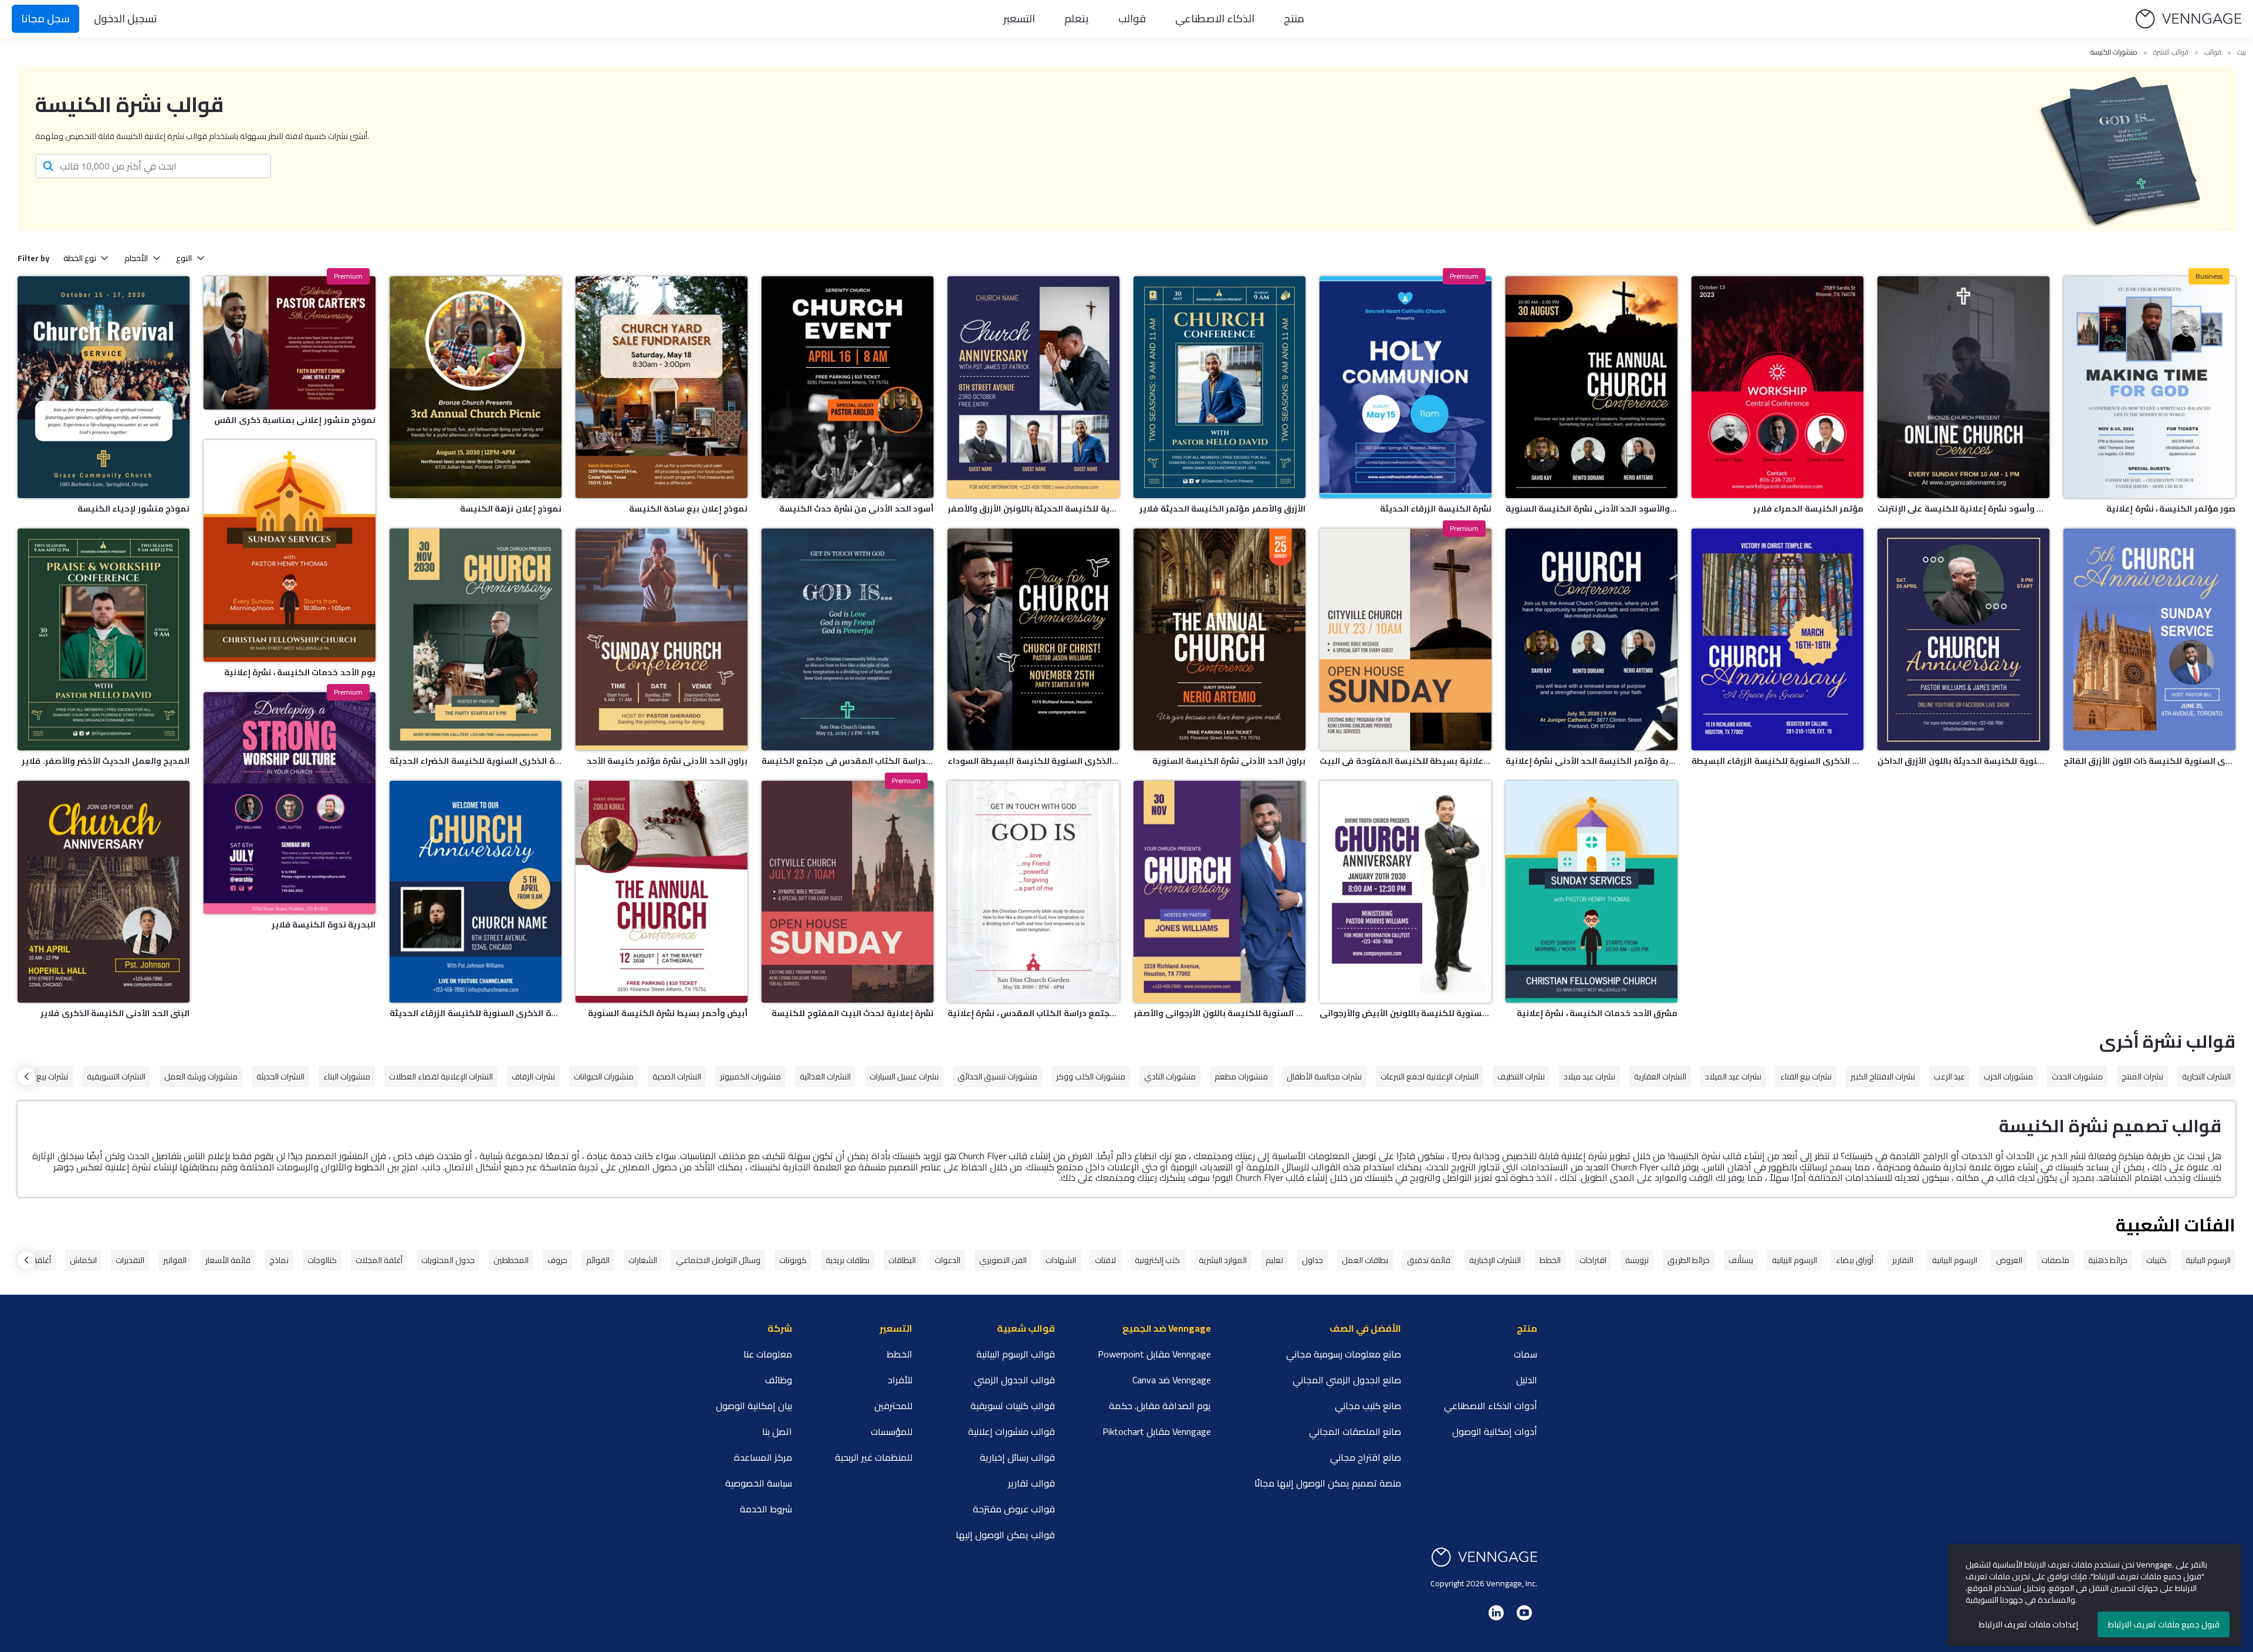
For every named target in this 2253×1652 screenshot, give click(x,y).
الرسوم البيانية (2208, 1260)
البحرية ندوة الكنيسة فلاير (324, 925)
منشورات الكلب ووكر (1091, 1076)
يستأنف (1741, 1260)
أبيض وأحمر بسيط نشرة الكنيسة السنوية (668, 1013)
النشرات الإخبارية (1495, 1260)
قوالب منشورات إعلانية (1012, 1431)
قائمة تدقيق (1429, 1260)
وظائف (779, 1380)
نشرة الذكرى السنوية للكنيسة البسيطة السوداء (1034, 761)
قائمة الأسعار (228, 1260)
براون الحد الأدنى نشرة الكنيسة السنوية (1229, 761)
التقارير (1903, 1260)
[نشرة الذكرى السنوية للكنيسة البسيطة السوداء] (1034, 639)
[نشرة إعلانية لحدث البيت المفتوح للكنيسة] (848, 892)
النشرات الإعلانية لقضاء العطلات (441, 1076)
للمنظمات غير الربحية (874, 1457)
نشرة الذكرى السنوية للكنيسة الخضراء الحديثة (476, 761)
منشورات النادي (1170, 1076)
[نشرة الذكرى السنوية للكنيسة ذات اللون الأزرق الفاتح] (2149, 639)
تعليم (1274, 1260)
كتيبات (2156, 1260)
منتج (1294, 18)
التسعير (1019, 18)
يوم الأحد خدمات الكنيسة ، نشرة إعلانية (300, 672)
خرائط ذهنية (2108, 1260)
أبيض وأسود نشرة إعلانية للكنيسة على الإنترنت (1963, 509)
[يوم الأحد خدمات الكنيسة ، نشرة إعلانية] (290, 551)
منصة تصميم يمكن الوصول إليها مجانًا (1328, 1483)
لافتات (1105, 1260)
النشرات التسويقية (116, 1076)
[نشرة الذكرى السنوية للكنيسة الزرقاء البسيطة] (1777, 639)
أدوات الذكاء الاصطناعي (1491, 1406)
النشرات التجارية (2206, 1076)
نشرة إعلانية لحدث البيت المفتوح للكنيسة (853, 1013)
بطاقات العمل (1365, 1260)
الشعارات (643, 1260)
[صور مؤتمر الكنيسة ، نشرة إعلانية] (2149, 387)
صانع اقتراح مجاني (1366, 1457)
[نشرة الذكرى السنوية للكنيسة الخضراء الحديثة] (476, 639)
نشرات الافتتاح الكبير (1883, 1076)
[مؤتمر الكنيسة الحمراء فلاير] (1777, 387)
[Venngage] (1484, 1557)
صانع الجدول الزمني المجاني (1347, 1380)
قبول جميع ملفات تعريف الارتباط (2164, 1624)
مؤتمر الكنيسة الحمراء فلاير (1808, 509)
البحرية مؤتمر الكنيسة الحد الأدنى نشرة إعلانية (1591, 761)
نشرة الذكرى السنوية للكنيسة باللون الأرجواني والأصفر (1219, 1013)
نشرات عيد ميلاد (1589, 1076)
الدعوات (948, 1260)
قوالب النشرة (2171, 52)
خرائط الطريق (1689, 1260)
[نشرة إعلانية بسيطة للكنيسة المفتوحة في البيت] (1405, 639)
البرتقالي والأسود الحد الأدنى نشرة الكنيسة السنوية (1591, 509)
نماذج (279, 1260)
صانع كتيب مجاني (1368, 1406)
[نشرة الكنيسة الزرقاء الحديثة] (1405, 387)
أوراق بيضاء (1855, 1260)
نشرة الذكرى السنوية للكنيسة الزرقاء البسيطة (1777, 761)
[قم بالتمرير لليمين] (26, 1076)
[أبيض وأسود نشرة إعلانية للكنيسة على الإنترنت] (1963, 387)
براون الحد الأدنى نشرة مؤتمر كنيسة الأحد (667, 761)
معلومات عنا (768, 1354)
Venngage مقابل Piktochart (1157, 1431)
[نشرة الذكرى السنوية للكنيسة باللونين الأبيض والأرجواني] (1405, 892)
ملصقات (2055, 1260)
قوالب (1132, 18)
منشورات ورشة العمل (201, 1076)
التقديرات (130, 1260)
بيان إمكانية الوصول (754, 1406)
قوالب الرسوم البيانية (1016, 1354)
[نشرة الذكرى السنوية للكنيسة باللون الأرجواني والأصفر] (1219, 892)
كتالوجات (322, 1260)
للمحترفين (893, 1406)
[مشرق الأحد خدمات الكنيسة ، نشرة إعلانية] (1591, 892)
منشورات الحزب (2008, 1076)
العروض (2009, 1260)
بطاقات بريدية (848, 1260)
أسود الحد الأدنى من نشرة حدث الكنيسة (856, 509)
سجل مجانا (45, 18)
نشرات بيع (52, 1076)
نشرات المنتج (2142, 1076)
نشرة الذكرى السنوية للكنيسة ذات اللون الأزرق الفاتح (2149, 761)
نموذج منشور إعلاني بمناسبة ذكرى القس (295, 420)
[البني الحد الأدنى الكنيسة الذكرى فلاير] (104, 892)
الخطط (1550, 1260)
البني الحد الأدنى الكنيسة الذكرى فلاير (115, 1013)
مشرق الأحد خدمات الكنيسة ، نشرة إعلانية (1597, 1013)
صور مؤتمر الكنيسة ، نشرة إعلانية (2171, 509)
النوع (184, 258)
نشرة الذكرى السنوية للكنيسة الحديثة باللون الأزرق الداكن (1963, 761)
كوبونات (793, 1260)
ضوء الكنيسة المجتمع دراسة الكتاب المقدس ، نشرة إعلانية (1034, 1013)
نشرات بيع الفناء (1806, 1076)
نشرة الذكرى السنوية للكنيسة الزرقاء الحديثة (476, 1013)
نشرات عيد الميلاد (1733, 1076)
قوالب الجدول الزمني (1014, 1380)
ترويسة (1637, 1260)
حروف (557, 1260)
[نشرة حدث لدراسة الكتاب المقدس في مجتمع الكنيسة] (848, 639)
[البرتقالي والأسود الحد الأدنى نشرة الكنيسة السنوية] (1591, 387)
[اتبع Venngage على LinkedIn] (1496, 1613)
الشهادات (1061, 1260)
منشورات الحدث (2077, 1076)
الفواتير (175, 1260)
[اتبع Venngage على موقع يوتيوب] (1524, 1613)
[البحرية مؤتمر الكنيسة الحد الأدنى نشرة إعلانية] (1591, 639)
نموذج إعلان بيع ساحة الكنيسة (688, 509)
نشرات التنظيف (1521, 1076)
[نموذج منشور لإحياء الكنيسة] (104, 387)
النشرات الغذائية (825, 1076)
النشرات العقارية (1660, 1076)
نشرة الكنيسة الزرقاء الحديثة (1436, 509)
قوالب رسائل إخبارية (1017, 1457)
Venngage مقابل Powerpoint (1154, 1354)
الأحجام (136, 258)
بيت (2242, 52)
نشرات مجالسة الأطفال (1324, 1076)
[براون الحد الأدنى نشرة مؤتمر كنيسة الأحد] (662, 639)
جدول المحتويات (448, 1260)
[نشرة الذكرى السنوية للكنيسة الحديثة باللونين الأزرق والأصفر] (1034, 387)
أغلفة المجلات (379, 1260)
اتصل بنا (777, 1431)
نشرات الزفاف (533, 1076)
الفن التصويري (1003, 1260)
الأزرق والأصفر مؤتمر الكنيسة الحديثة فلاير (1222, 509)
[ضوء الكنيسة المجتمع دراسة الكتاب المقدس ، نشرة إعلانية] (1034, 892)
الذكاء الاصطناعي (1215, 18)
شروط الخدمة (766, 1509)
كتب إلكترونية (1157, 1260)
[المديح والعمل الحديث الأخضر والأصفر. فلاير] (104, 639)
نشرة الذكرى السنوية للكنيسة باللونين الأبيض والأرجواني (1405, 1013)
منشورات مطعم (1241, 1076)
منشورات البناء (347, 1076)
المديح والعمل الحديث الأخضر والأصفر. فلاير (106, 761)
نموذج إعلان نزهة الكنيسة (511, 509)
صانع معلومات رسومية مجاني (1344, 1354)
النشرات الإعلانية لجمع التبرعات (1430, 1076)
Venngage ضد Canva (1172, 1380)
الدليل (1527, 1380)
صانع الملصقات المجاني (1355, 1431)
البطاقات (902, 1260)
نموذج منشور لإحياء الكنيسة (133, 509)
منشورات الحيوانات (604, 1076)
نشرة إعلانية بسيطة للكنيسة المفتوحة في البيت (1405, 761)
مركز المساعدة (763, 1457)
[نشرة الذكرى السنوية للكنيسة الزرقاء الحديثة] (476, 892)
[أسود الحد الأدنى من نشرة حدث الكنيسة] (848, 387)
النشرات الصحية (677, 1076)
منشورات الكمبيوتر (750, 1076)
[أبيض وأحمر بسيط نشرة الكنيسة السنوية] (662, 892)
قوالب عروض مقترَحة (1014, 1509)
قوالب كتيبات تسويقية (1013, 1406)
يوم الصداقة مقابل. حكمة (1160, 1406)
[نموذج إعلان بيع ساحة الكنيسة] (662, 387)
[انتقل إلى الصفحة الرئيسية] (2188, 19)
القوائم (598, 1260)
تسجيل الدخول (126, 18)
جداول (1312, 1260)
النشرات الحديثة (280, 1076)
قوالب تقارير (1031, 1483)
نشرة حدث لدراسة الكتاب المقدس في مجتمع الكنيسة (848, 761)
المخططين (511, 1260)
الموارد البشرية (1223, 1260)
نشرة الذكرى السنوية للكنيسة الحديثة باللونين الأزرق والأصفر (1034, 509)
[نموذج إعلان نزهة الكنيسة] (476, 387)
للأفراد (900, 1380)
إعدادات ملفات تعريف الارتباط (2029, 1624)
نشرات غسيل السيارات (904, 1076)
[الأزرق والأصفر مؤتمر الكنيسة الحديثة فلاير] (1219, 387)
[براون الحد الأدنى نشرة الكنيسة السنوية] (1219, 639)
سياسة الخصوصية (759, 1483)
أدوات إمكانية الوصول (1495, 1431)
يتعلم (1077, 18)
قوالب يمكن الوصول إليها (1005, 1535)
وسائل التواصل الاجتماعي (718, 1260)
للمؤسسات (892, 1431)
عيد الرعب (1949, 1076)
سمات (1525, 1354)
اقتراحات (1593, 1260)
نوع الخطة (80, 258)
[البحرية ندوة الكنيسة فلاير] (290, 803)
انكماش (83, 1260)
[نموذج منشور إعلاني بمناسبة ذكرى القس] (290, 343)
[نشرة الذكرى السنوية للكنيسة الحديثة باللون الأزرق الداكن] (1963, 639)
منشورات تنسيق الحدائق (997, 1076)
